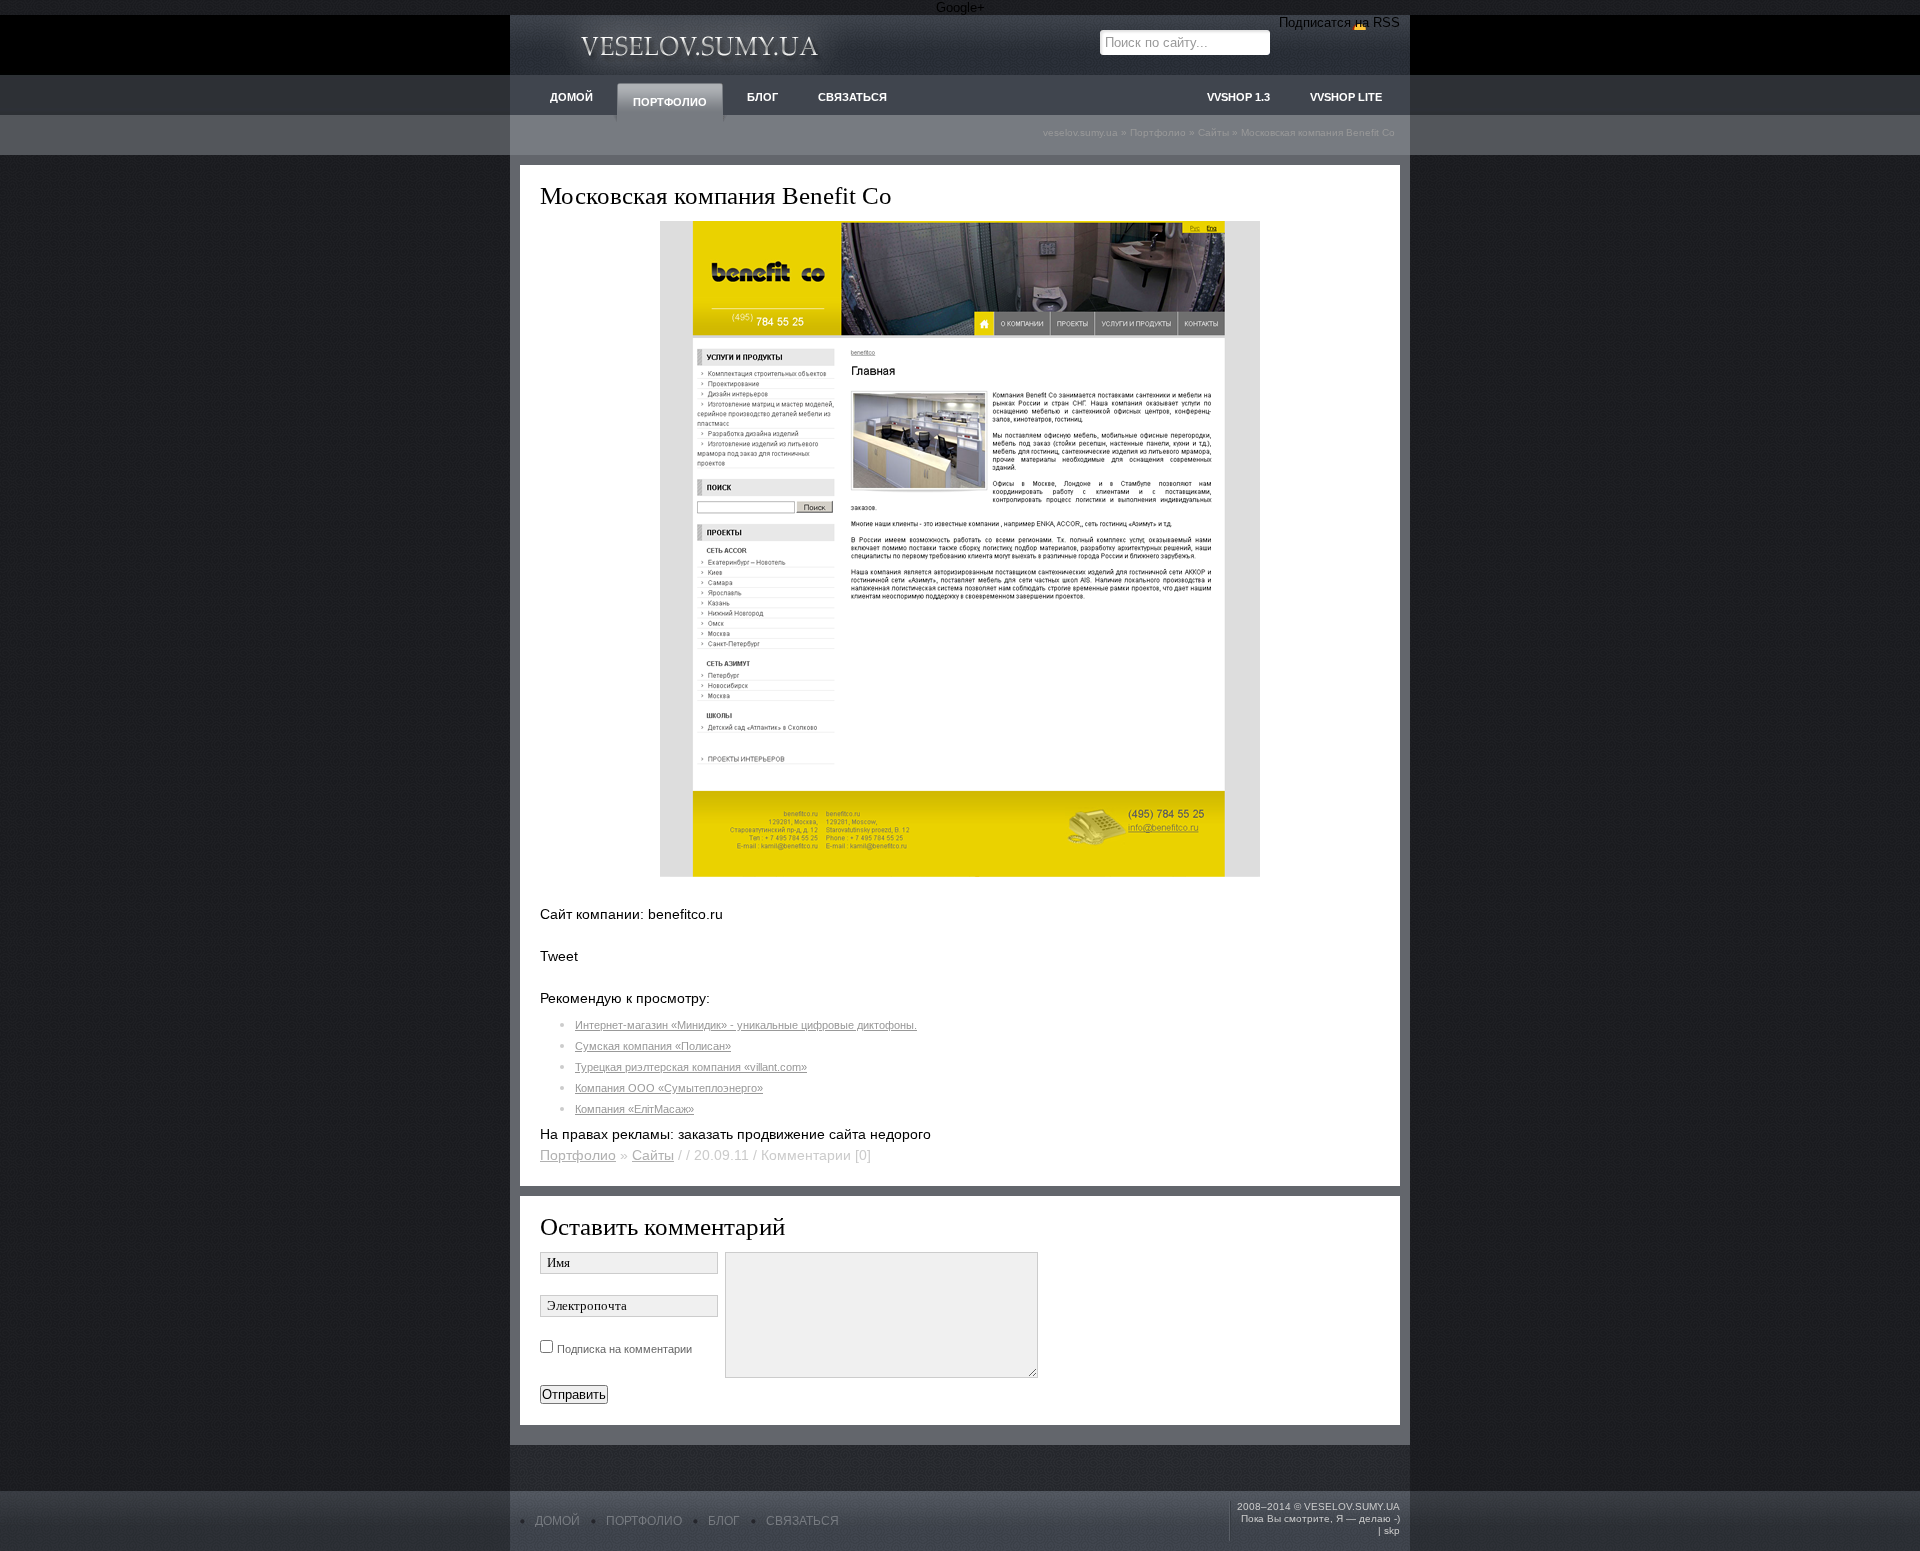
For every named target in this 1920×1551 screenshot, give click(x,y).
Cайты (653, 1155)
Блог (724, 1521)
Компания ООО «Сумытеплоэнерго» (669, 1088)
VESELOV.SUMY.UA (1352, 1506)
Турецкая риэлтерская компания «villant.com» (691, 1067)
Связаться (802, 1521)
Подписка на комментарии (624, 1349)
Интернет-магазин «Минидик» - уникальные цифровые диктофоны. (746, 1025)
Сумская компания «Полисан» (653, 1046)
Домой (557, 1521)
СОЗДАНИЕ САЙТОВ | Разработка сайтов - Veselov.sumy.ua (700, 45)
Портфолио (578, 1155)
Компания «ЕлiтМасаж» (634, 1109)
